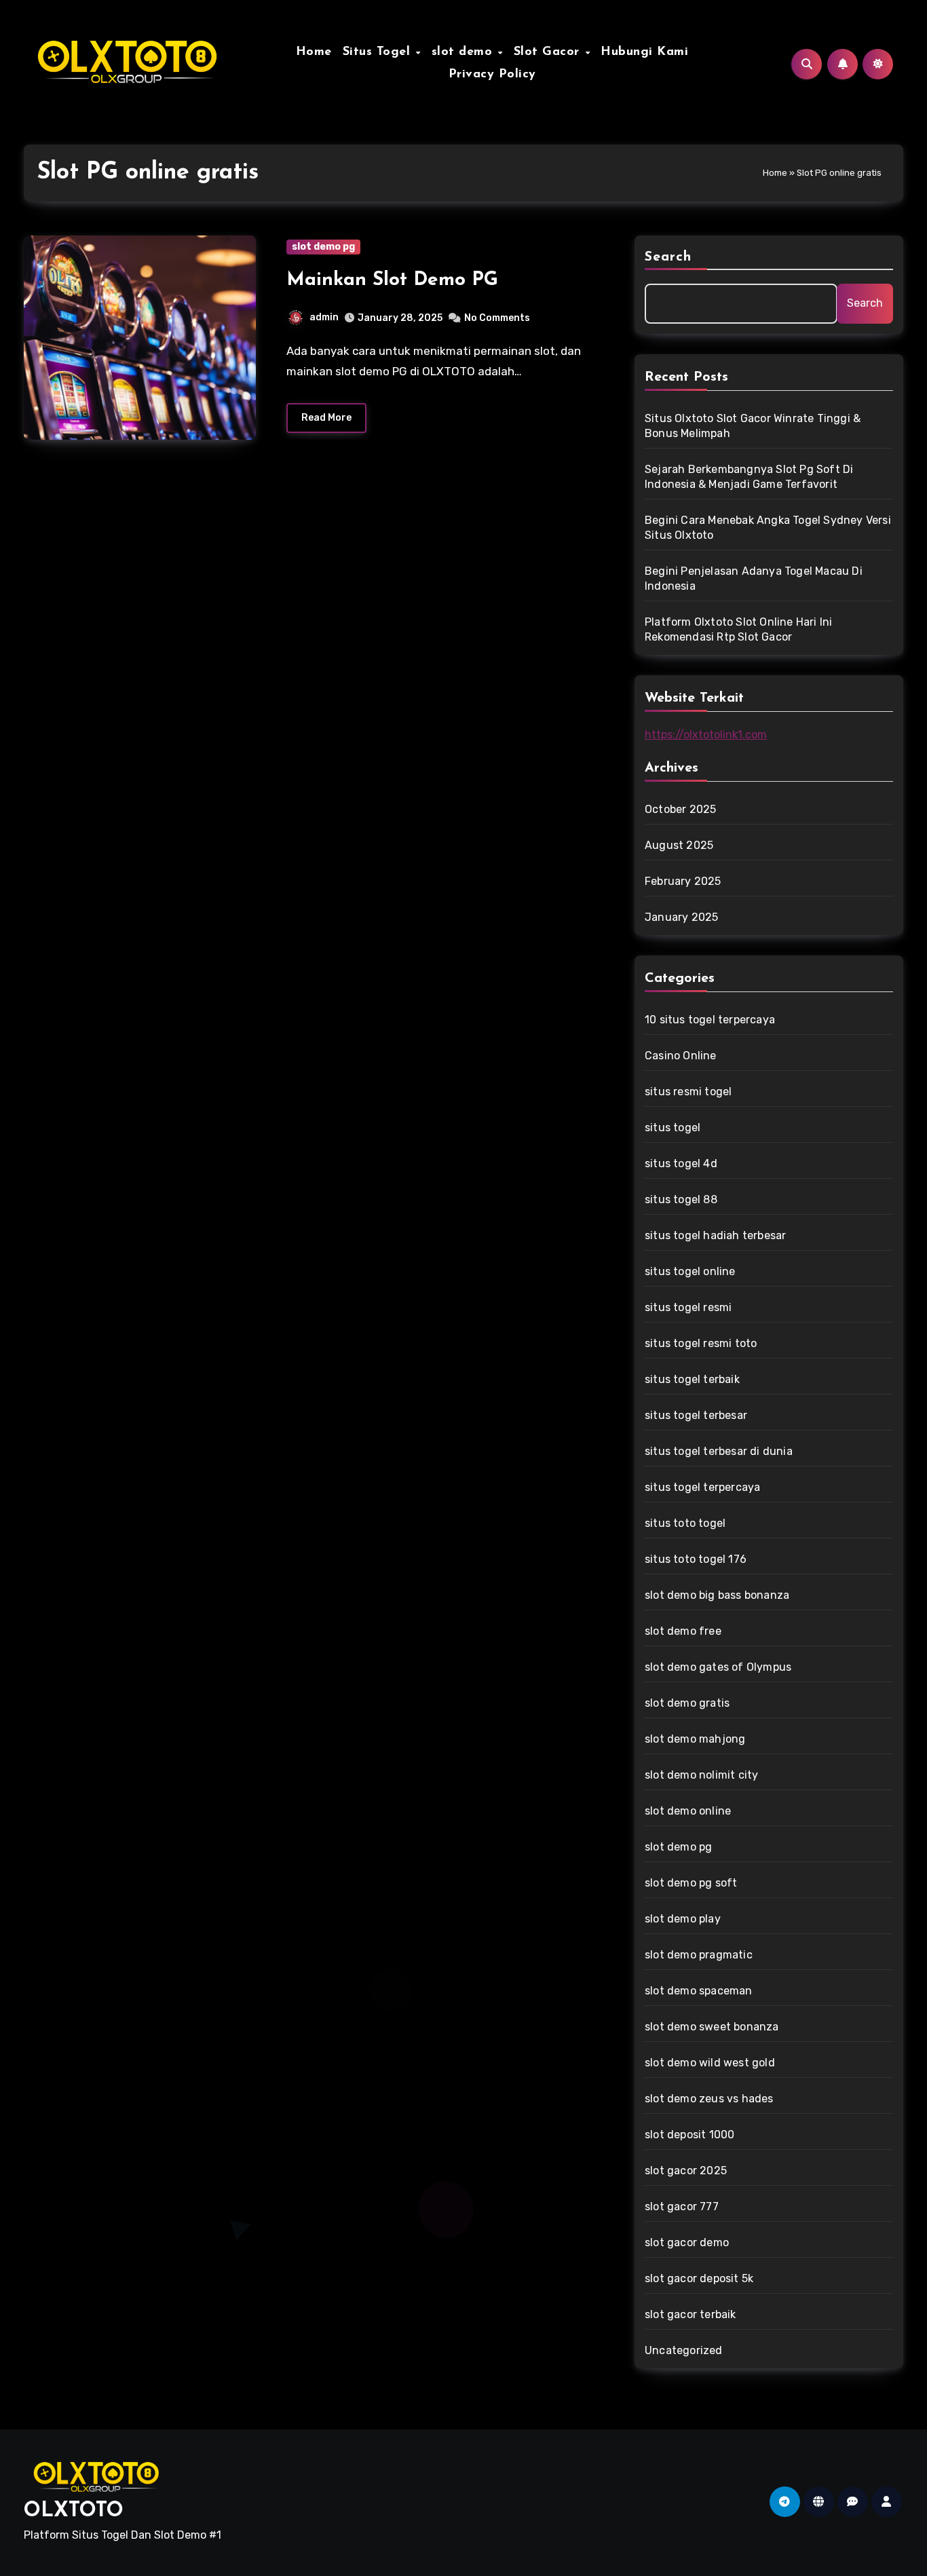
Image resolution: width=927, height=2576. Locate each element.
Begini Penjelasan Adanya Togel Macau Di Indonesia (754, 579)
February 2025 (683, 881)
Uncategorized (684, 2350)
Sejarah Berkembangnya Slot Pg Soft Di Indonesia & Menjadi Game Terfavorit (749, 477)
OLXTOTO (74, 2511)
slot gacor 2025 (686, 2171)
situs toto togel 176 (696, 1559)
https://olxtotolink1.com (706, 735)
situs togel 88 (681, 1199)
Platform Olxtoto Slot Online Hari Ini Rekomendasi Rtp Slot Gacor (738, 629)
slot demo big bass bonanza (717, 1595)
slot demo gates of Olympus (718, 1667)
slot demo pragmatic (699, 1955)
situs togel (673, 1128)
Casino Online (681, 1056)
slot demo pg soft (691, 1883)
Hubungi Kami (644, 52)
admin (324, 317)
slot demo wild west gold (710, 2063)
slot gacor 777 (682, 2206)
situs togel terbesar (696, 1415)
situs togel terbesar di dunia (719, 1451)
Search (668, 257)
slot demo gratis (687, 1703)
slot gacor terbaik (690, 2314)
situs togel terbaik (692, 1379)
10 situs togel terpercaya (710, 1020)
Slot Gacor (549, 52)
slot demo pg (323, 247)
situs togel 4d (681, 1163)
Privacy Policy (492, 75)
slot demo (464, 52)
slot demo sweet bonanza (712, 2027)
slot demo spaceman (699, 1991)
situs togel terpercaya (702, 1487)
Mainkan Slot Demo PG (392, 280)
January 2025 (681, 917)
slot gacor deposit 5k (699, 2278)
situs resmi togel (688, 1092)
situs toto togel (685, 1523)
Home (314, 52)
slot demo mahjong (695, 1739)
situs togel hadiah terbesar (715, 1235)
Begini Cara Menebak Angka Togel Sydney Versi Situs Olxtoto (768, 528)
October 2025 (680, 809)
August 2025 (679, 845)
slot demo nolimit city (701, 1775)
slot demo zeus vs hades (709, 2099)
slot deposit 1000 (689, 2135)
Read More (326, 418)
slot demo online (688, 1811)
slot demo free (683, 1631)
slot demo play (683, 1919)
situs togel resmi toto (701, 1343)
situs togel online (690, 1271)
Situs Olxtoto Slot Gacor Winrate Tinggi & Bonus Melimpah (753, 426)
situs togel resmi (688, 1307)
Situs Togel (379, 52)
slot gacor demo (687, 2242)
